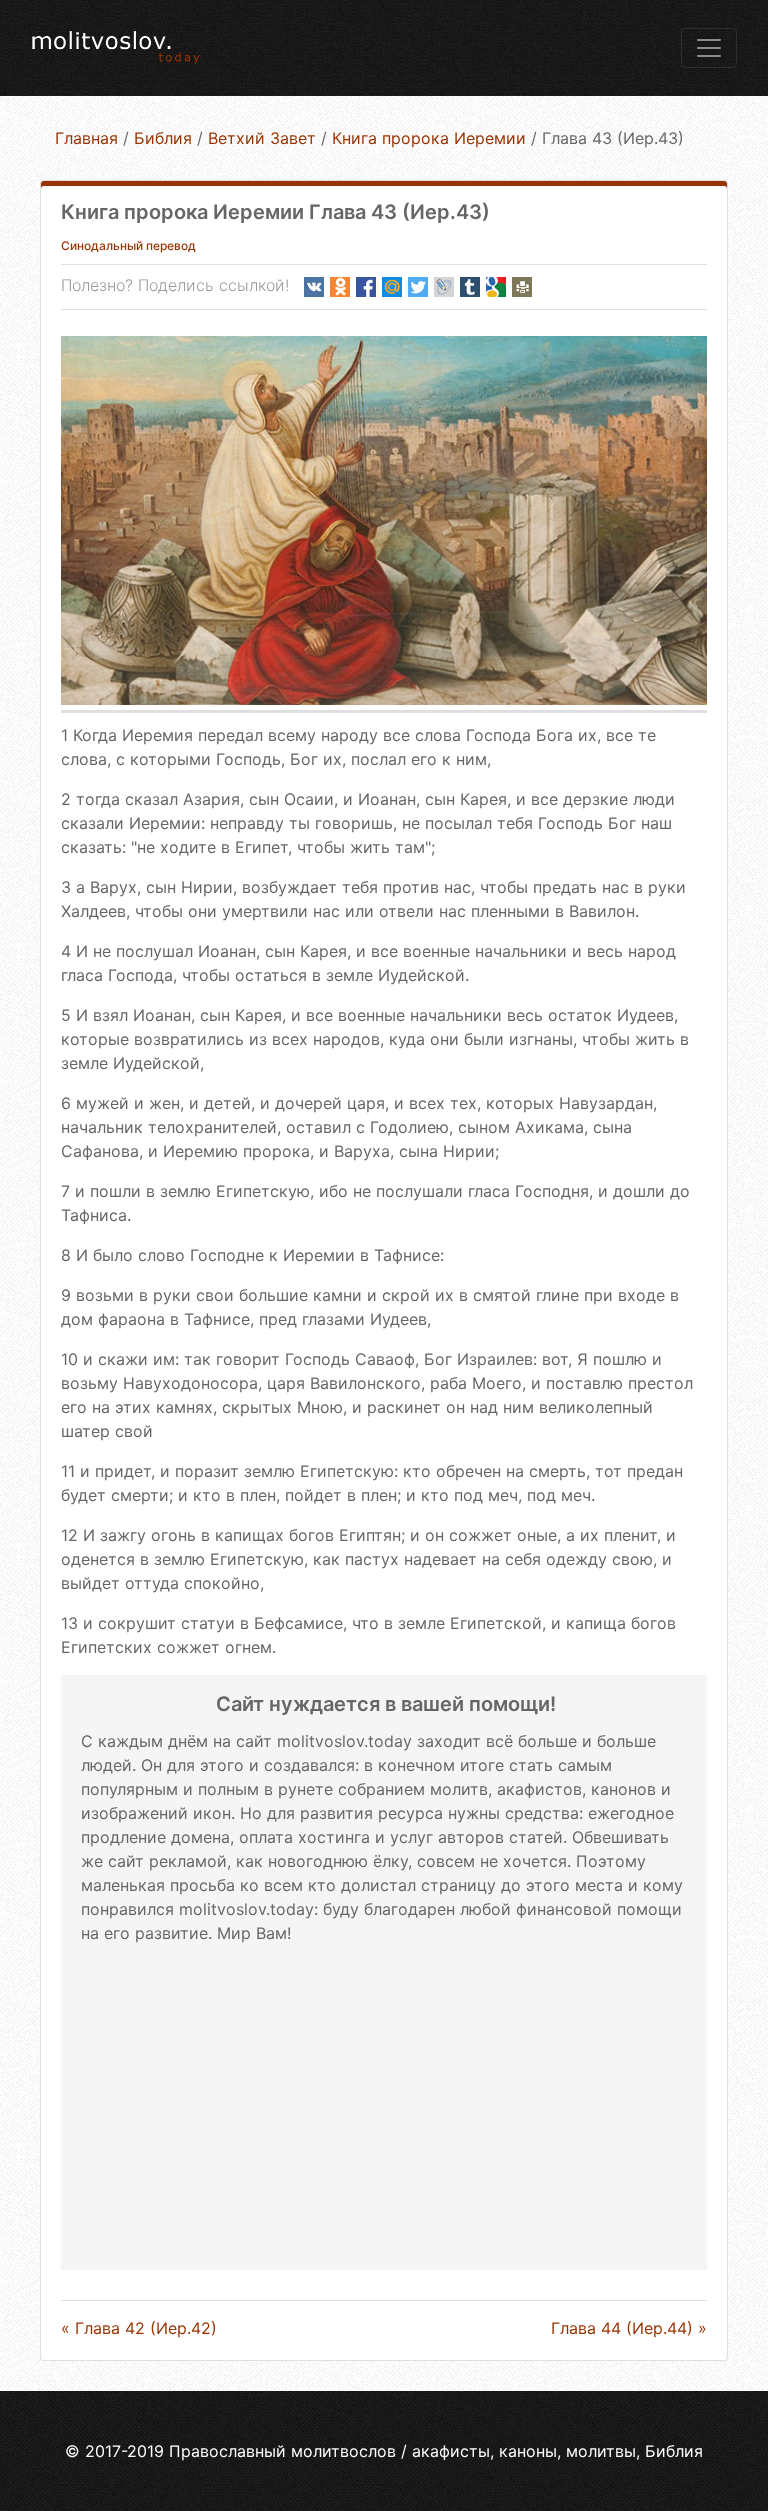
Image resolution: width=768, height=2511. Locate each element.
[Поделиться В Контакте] (314, 287)
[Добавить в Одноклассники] (340, 287)
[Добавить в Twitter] (418, 287)
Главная (86, 138)
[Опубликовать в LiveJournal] (444, 287)
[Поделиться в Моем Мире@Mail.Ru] (392, 287)
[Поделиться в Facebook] (366, 287)
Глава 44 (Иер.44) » (629, 2328)
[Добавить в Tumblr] (470, 287)
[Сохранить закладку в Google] (496, 287)
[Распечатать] (522, 287)
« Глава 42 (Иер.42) (139, 2328)
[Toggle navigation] (709, 48)
